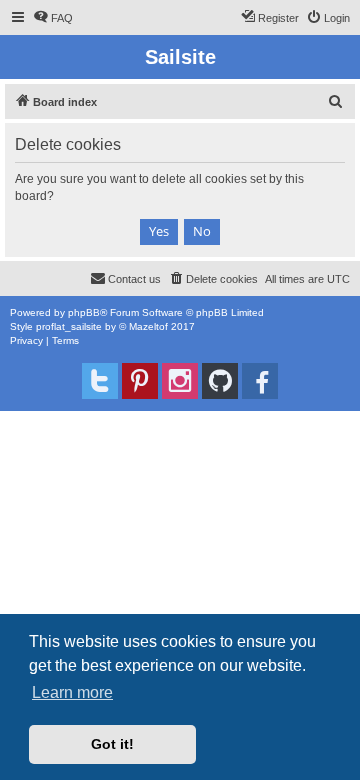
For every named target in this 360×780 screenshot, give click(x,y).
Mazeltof (148, 326)
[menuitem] (53, 18)
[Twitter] (100, 381)
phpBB (84, 312)
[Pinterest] (140, 381)
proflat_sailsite (69, 326)
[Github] (220, 381)
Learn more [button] (72, 692)
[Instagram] (180, 381)
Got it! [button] (112, 744)
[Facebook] (260, 381)
